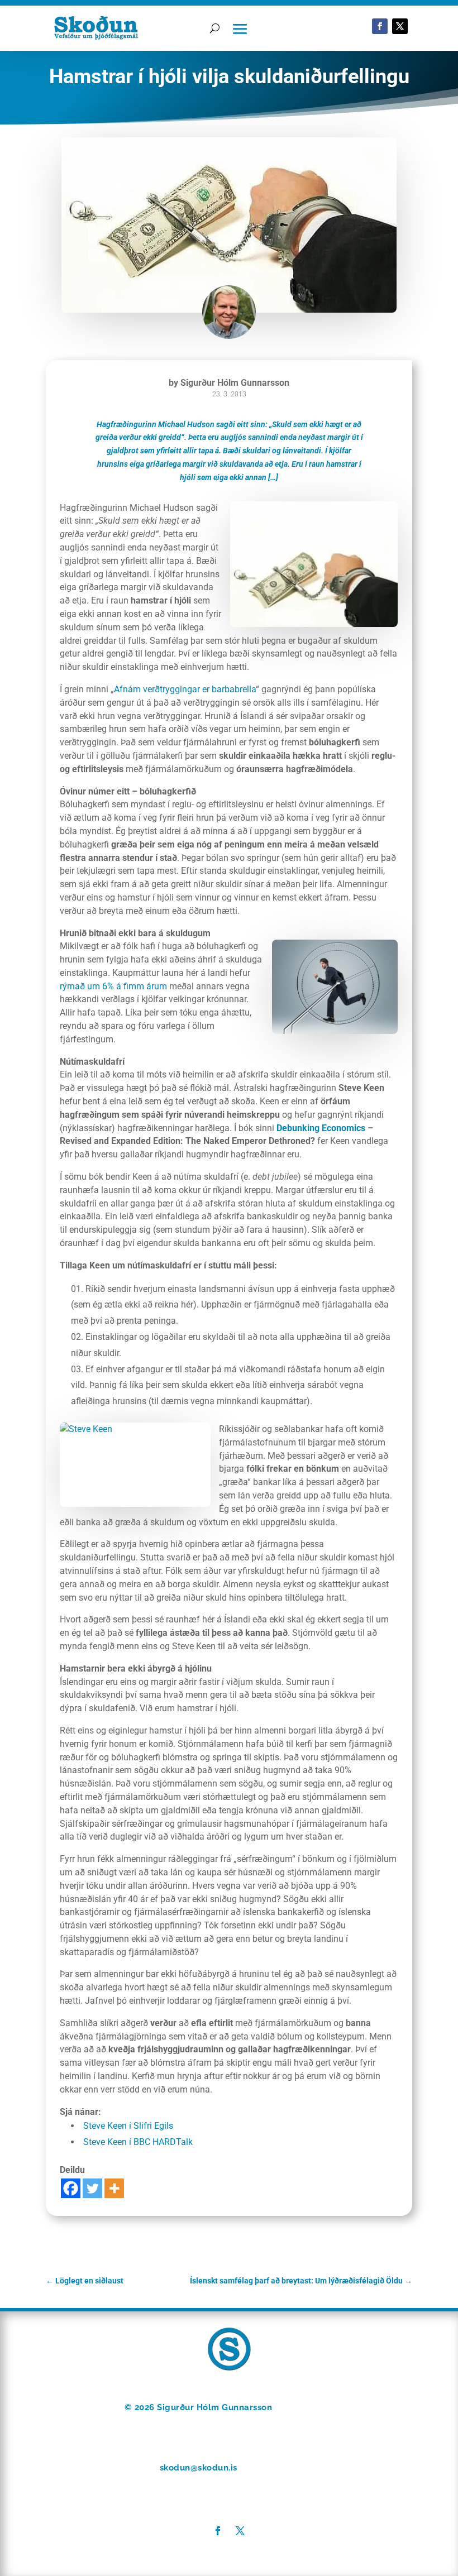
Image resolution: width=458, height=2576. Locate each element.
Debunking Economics (321, 1128)
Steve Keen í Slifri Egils (128, 2126)
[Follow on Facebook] (380, 26)
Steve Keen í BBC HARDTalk (138, 2142)
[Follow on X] (400, 26)
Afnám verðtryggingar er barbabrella (185, 689)
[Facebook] (71, 2188)
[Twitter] (92, 2188)
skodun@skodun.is (199, 2468)
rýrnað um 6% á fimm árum (113, 986)
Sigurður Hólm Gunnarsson (235, 383)
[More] (114, 2188)
